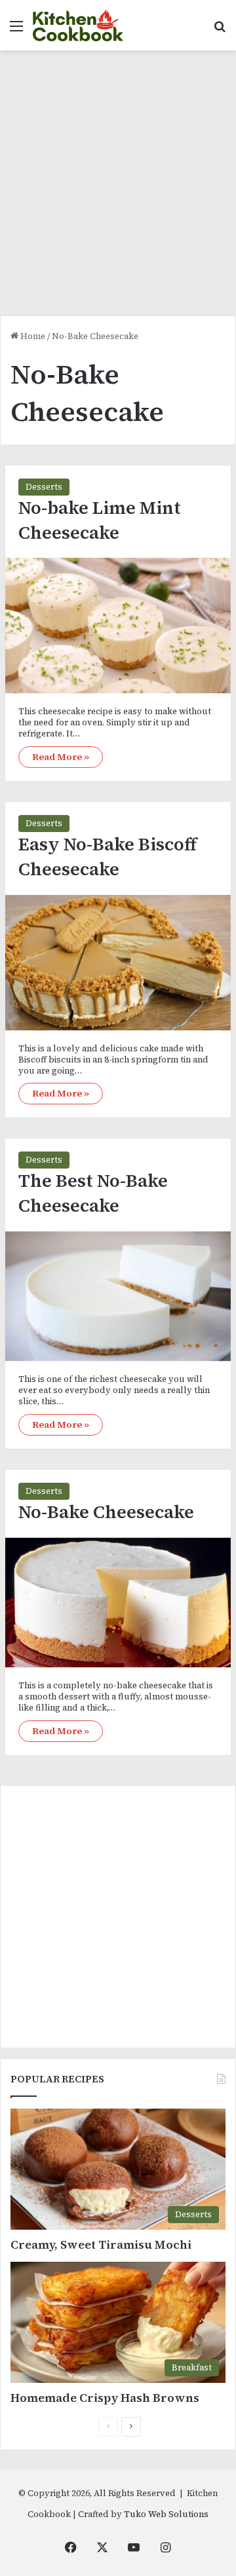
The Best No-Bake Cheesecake (93, 1193)
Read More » (61, 757)
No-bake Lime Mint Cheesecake (100, 520)
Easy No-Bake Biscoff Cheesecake (108, 857)
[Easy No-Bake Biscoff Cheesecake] (118, 963)
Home (32, 336)
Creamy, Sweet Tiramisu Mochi (101, 2244)
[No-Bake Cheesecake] (118, 1603)
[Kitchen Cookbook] (78, 25)
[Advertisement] (118, 188)
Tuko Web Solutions (166, 2514)
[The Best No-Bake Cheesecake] (118, 1296)
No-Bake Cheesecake (106, 1512)
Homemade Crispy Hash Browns (105, 2398)
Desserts (44, 487)
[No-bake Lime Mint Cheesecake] (118, 626)
